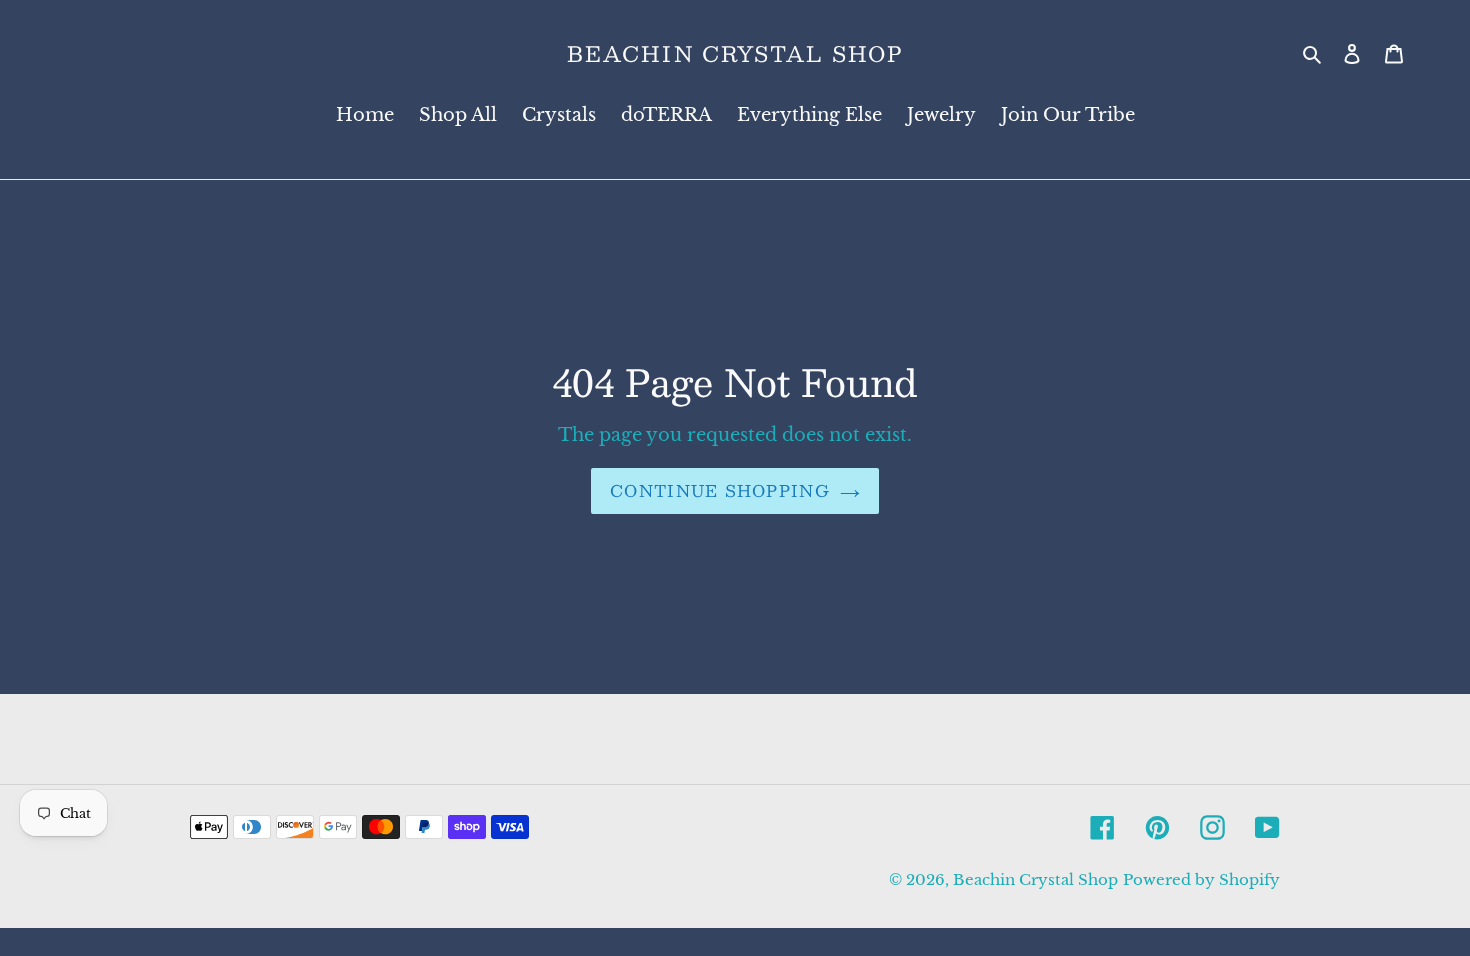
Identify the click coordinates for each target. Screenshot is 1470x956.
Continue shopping (720, 490)
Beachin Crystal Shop (735, 53)
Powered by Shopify (1201, 879)
